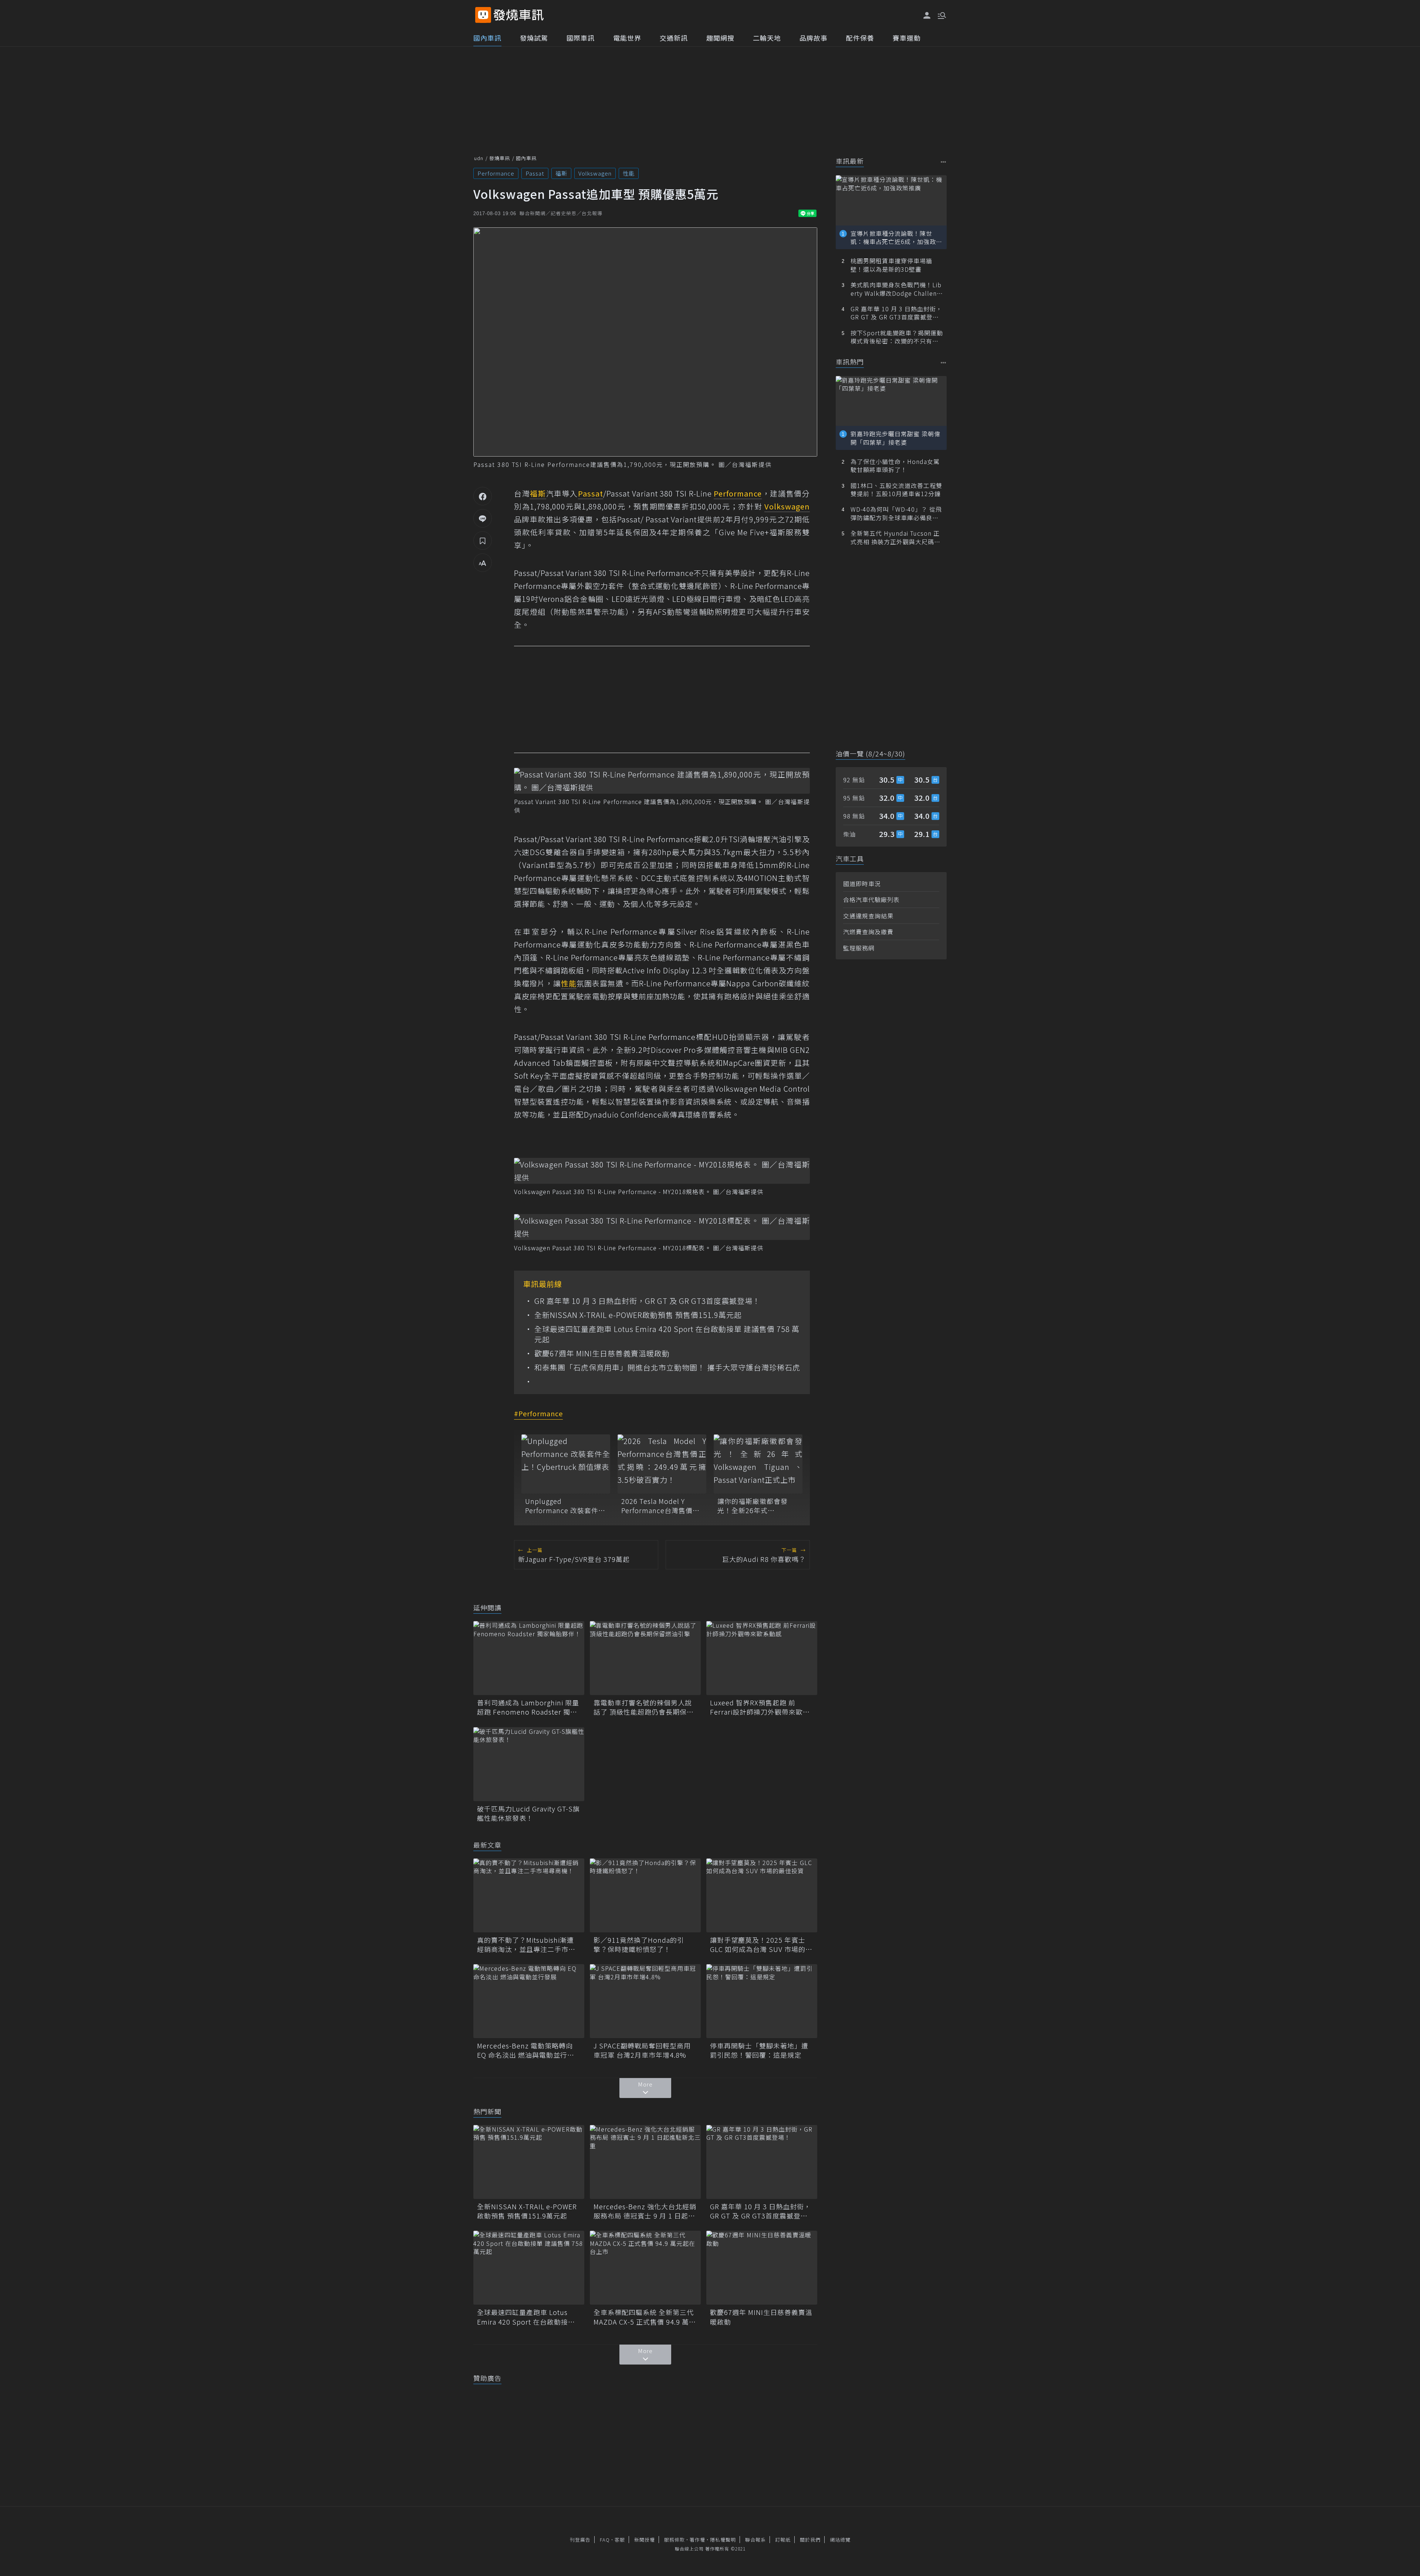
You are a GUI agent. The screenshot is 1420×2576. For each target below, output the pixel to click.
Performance (496, 173)
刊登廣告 (580, 2540)
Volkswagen (595, 173)
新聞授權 (645, 2540)
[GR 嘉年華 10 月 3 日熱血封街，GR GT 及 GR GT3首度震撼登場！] (762, 2162)
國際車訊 (581, 38)
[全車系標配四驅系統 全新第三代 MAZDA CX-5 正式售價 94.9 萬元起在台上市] (645, 2268)
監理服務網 (859, 948)
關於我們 (810, 2540)
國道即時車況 (862, 884)
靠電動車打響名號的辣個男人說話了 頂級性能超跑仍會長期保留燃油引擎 (644, 1707)
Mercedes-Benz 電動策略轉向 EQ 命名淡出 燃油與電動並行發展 (526, 2050)
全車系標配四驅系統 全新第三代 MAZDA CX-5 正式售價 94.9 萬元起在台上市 (645, 2317)
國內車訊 (487, 38)
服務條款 (674, 2540)
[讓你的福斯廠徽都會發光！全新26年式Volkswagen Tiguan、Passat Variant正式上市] (758, 1464)
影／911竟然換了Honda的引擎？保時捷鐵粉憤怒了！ (639, 1945)
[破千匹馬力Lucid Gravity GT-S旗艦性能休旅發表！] (529, 1764)
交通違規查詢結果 (868, 916)
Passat (535, 173)
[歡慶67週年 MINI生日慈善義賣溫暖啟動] (762, 2268)
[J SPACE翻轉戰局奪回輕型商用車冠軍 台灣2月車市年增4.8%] (645, 2001)
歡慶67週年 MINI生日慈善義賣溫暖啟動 (602, 1353)
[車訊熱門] (944, 362)
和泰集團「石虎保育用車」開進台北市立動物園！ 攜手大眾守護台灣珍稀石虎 (667, 1367)
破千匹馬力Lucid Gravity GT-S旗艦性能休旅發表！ (528, 1813)
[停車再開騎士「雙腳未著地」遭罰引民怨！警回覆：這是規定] (762, 2001)
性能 (629, 173)
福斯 (561, 173)
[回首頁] (519, 15)
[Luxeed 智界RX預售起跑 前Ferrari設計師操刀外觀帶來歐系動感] (762, 1658)
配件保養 (860, 38)
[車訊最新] (944, 162)
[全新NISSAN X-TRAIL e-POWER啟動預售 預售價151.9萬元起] (529, 2162)
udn (479, 158)
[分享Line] (483, 518)
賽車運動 (907, 38)
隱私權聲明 (723, 2540)
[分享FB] (483, 496)
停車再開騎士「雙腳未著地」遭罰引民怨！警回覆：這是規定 (759, 2050)
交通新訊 (674, 38)
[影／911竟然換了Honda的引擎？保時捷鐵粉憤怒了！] (645, 1895)
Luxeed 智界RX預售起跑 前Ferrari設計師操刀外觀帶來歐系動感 (760, 1707)
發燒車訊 (500, 158)
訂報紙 (783, 2540)
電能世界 (627, 38)
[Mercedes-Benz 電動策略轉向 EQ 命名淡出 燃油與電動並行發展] (529, 2001)
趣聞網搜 (720, 38)
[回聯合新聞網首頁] (483, 15)
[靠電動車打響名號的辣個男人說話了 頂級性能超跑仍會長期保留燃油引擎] (645, 1658)
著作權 (697, 2540)
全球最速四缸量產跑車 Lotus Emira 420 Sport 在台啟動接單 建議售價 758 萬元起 (667, 1334)
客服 (620, 2540)
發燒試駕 (534, 38)
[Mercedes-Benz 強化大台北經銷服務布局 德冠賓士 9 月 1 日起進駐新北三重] (645, 2162)
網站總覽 (840, 2540)
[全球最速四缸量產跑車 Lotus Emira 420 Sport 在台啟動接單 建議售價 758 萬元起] (529, 2268)
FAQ (605, 2540)
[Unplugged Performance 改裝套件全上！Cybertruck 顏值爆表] (566, 1464)
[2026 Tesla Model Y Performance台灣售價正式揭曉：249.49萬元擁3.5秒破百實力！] (662, 1464)
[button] (941, 15)
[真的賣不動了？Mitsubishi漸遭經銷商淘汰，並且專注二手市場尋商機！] (529, 1895)
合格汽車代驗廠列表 (871, 899)
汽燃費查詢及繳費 (868, 932)
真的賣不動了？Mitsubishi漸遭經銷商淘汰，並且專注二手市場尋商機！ (526, 1945)
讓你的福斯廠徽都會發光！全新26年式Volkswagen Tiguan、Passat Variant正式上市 (754, 1506)
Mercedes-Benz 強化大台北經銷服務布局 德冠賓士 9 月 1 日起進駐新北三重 (645, 2211)
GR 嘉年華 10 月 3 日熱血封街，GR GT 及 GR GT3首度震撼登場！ (647, 1301)
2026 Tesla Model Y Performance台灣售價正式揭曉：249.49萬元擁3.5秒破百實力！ (662, 1506)
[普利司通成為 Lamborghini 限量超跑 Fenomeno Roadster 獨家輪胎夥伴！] (529, 1658)
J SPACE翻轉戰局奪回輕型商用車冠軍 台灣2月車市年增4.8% (642, 2050)
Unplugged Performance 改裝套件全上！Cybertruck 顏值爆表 (566, 1506)
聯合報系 (755, 2540)
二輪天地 (767, 38)
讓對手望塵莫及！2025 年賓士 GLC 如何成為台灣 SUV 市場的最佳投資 (761, 1945)
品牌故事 (814, 38)
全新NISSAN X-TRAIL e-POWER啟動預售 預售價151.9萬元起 (638, 1315)
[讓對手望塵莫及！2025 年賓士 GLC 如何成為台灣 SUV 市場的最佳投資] (762, 1895)
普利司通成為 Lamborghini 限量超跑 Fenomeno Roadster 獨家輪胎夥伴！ (528, 1707)
